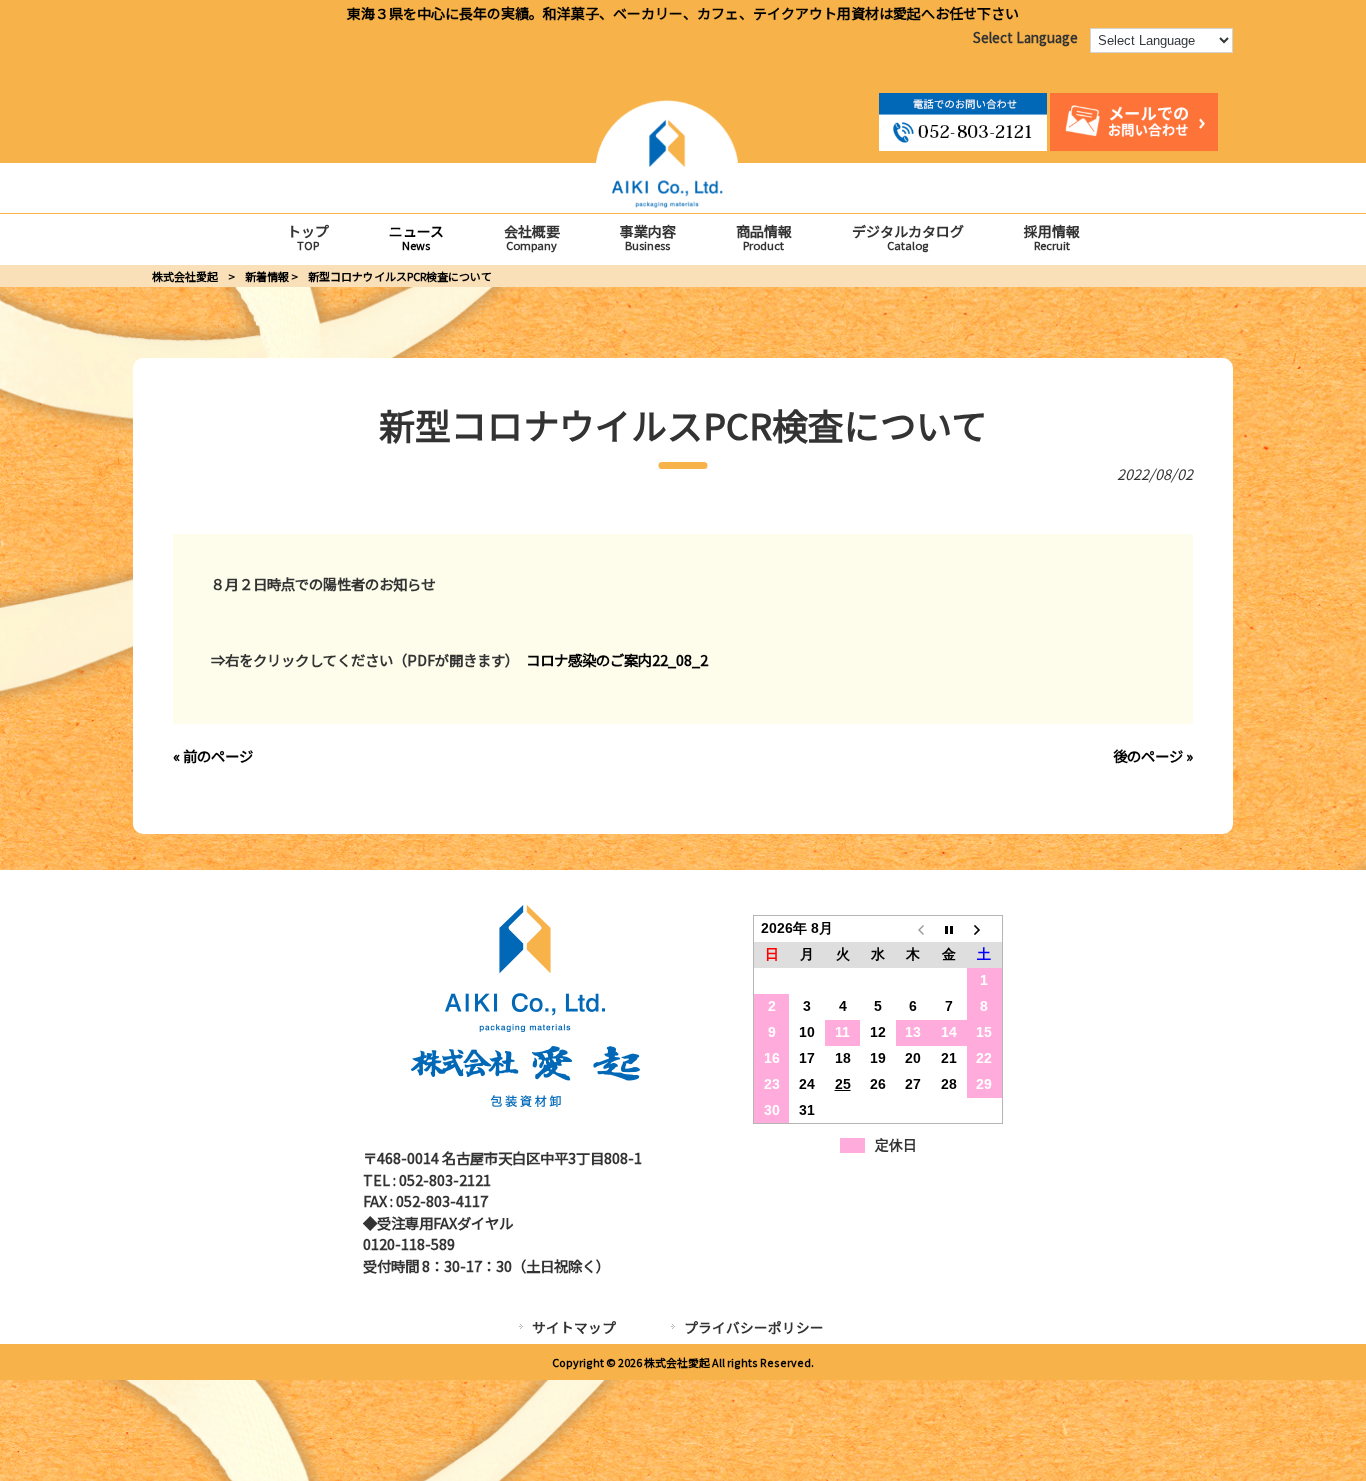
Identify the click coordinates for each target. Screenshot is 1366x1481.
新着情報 (267, 276)
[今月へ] (948, 929)
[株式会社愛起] (667, 201)
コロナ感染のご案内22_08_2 (617, 659)
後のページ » (1153, 755)
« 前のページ (213, 755)
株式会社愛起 (185, 276)
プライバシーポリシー (754, 1327)
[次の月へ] (984, 929)
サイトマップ (574, 1327)
